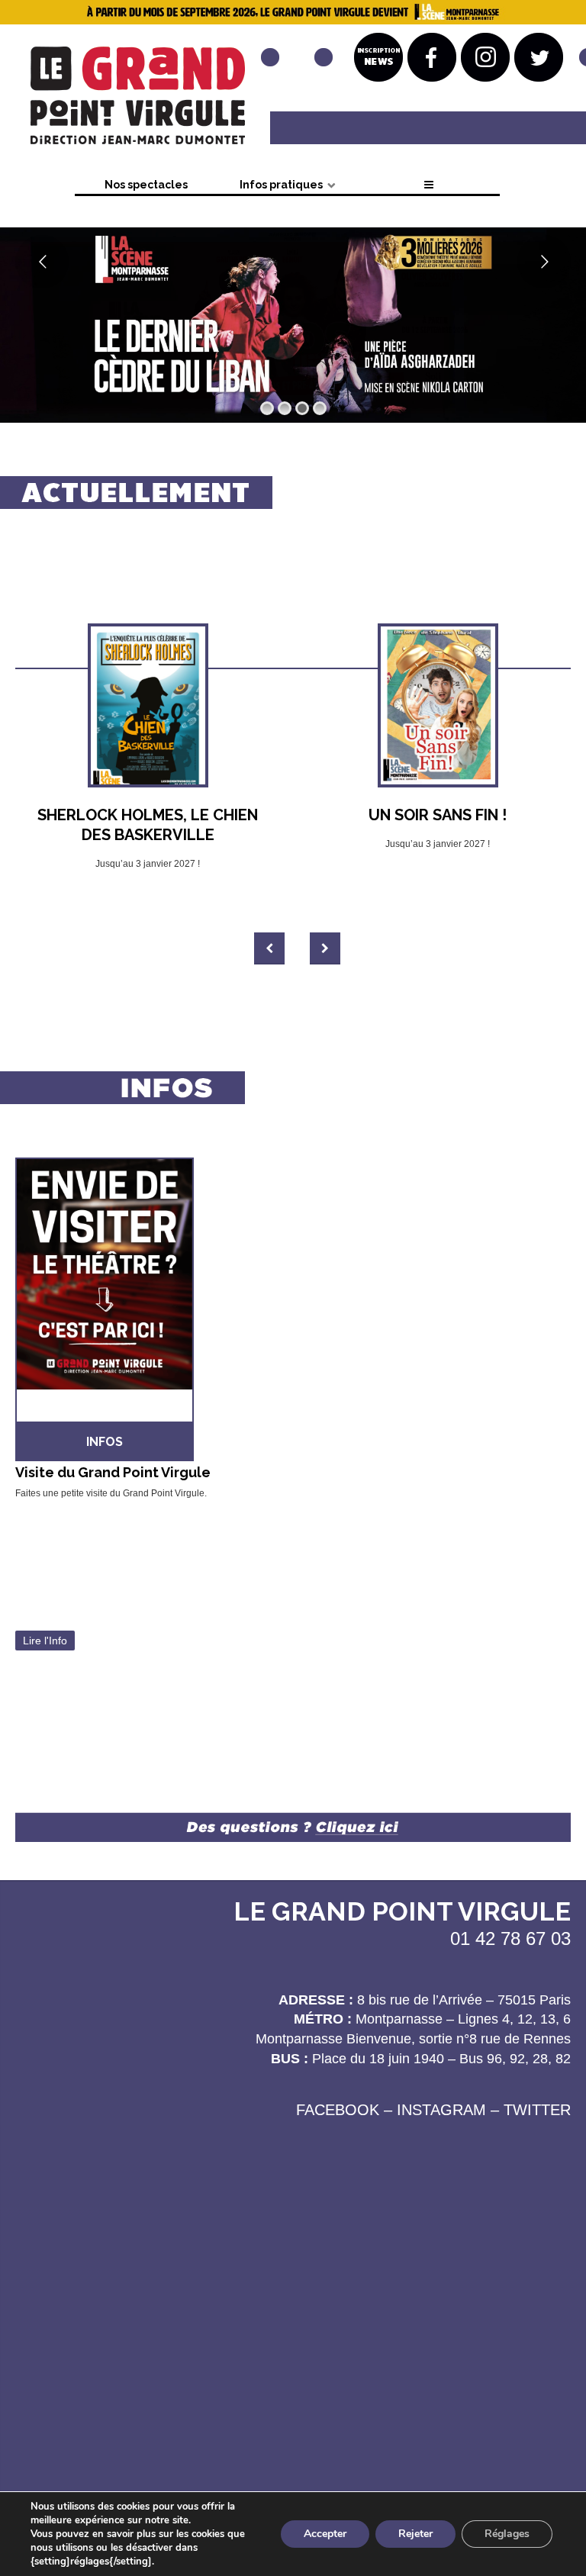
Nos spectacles (146, 185)
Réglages (507, 2534)
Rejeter (415, 2534)
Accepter (325, 2534)
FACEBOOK (338, 2110)
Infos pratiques (281, 185)
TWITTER (537, 2110)
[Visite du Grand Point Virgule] (148, 1302)
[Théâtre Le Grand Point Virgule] (134, 100)
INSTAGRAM (441, 2110)
